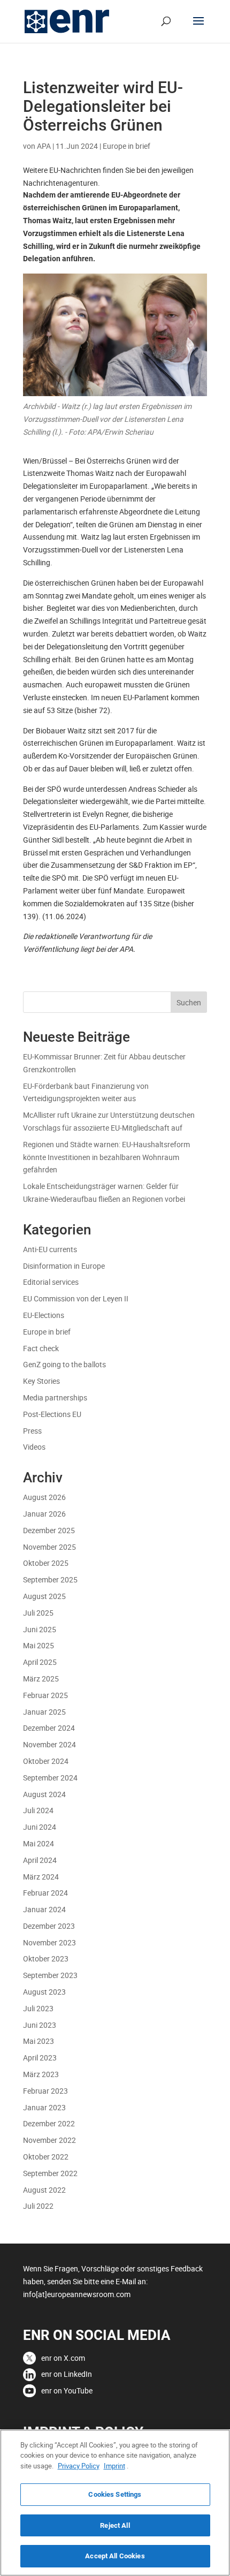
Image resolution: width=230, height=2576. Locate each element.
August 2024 (44, 1794)
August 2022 (44, 2190)
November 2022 (49, 2140)
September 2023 (50, 1975)
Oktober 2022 (46, 2157)
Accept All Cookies (115, 2556)
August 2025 (44, 1596)
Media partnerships (55, 1397)
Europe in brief (126, 146)
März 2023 (41, 2074)
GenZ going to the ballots (64, 1364)
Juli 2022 (38, 2206)
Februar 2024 (45, 1893)
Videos (34, 1447)
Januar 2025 (44, 1712)
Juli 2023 (38, 2008)
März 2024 (41, 1877)
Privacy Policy (79, 2466)
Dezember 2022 (49, 2123)
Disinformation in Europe (64, 1266)
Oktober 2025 (46, 1563)
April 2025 (40, 1662)
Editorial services (51, 1282)
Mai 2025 (39, 1645)
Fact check (41, 1348)
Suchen (189, 1002)
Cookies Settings (115, 2494)
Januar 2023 (44, 2107)
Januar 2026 (44, 1514)
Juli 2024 (38, 1810)
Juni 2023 (40, 2025)
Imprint (114, 2466)
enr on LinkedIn (67, 2374)
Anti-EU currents (50, 1249)
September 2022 (50, 2173)
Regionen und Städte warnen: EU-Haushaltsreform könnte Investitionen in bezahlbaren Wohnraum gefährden (106, 1157)
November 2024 (49, 1744)
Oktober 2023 (46, 1958)
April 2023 (40, 2058)
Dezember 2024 (49, 1728)
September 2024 (50, 1778)
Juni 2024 (40, 1827)
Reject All (115, 2525)
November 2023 (49, 1942)
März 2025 (41, 1679)
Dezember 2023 (49, 1926)
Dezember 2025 (49, 1530)
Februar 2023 (45, 2091)
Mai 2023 (39, 2041)
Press (32, 1431)
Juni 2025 (40, 1629)
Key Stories (41, 1381)
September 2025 (50, 1579)
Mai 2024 (39, 1843)
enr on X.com (63, 2358)
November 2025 (49, 1547)
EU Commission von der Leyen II (76, 1298)
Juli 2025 (38, 1613)
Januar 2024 (44, 1909)
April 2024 (40, 1860)
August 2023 (44, 1992)
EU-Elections (44, 1315)
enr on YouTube (67, 2391)
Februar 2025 (45, 1695)
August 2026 (44, 1497)
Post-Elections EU (52, 1414)
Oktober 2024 (46, 1761)
